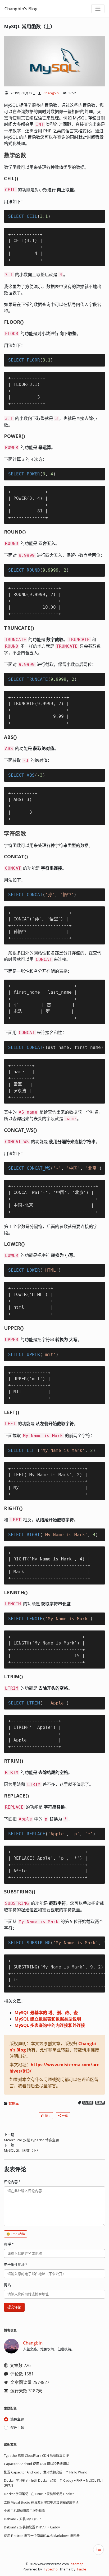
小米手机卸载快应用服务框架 (25, 2511)
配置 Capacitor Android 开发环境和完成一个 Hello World (46, 2472)
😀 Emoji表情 (16, 2234)
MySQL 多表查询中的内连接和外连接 (50, 2025)
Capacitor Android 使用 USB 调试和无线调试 (37, 2464)
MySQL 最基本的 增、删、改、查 (46, 2013)
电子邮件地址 (16, 2264)
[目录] (98, 2550)
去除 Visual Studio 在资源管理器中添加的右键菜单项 (41, 2502)
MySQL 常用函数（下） (22, 2150)
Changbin (51, 93)
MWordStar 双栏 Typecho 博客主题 (31, 2140)
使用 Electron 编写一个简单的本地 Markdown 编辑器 (42, 2536)
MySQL (88, 2103)
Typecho (51, 2569)
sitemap (77, 2564)
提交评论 (14, 2307)
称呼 (9, 2244)
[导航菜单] (98, 9)
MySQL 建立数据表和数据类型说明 (48, 2019)
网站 (7, 2285)
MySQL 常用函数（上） (29, 26)
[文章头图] (54, 61)
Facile (82, 2569)
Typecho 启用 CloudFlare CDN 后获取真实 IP (37, 2456)
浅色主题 (17, 2419)
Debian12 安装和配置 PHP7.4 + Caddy (32, 2527)
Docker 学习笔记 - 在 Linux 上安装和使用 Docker (39, 2494)
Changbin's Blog (21, 9)
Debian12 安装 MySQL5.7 (22, 2519)
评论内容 (12, 2182)
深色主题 (17, 2427)
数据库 (14, 2103)
